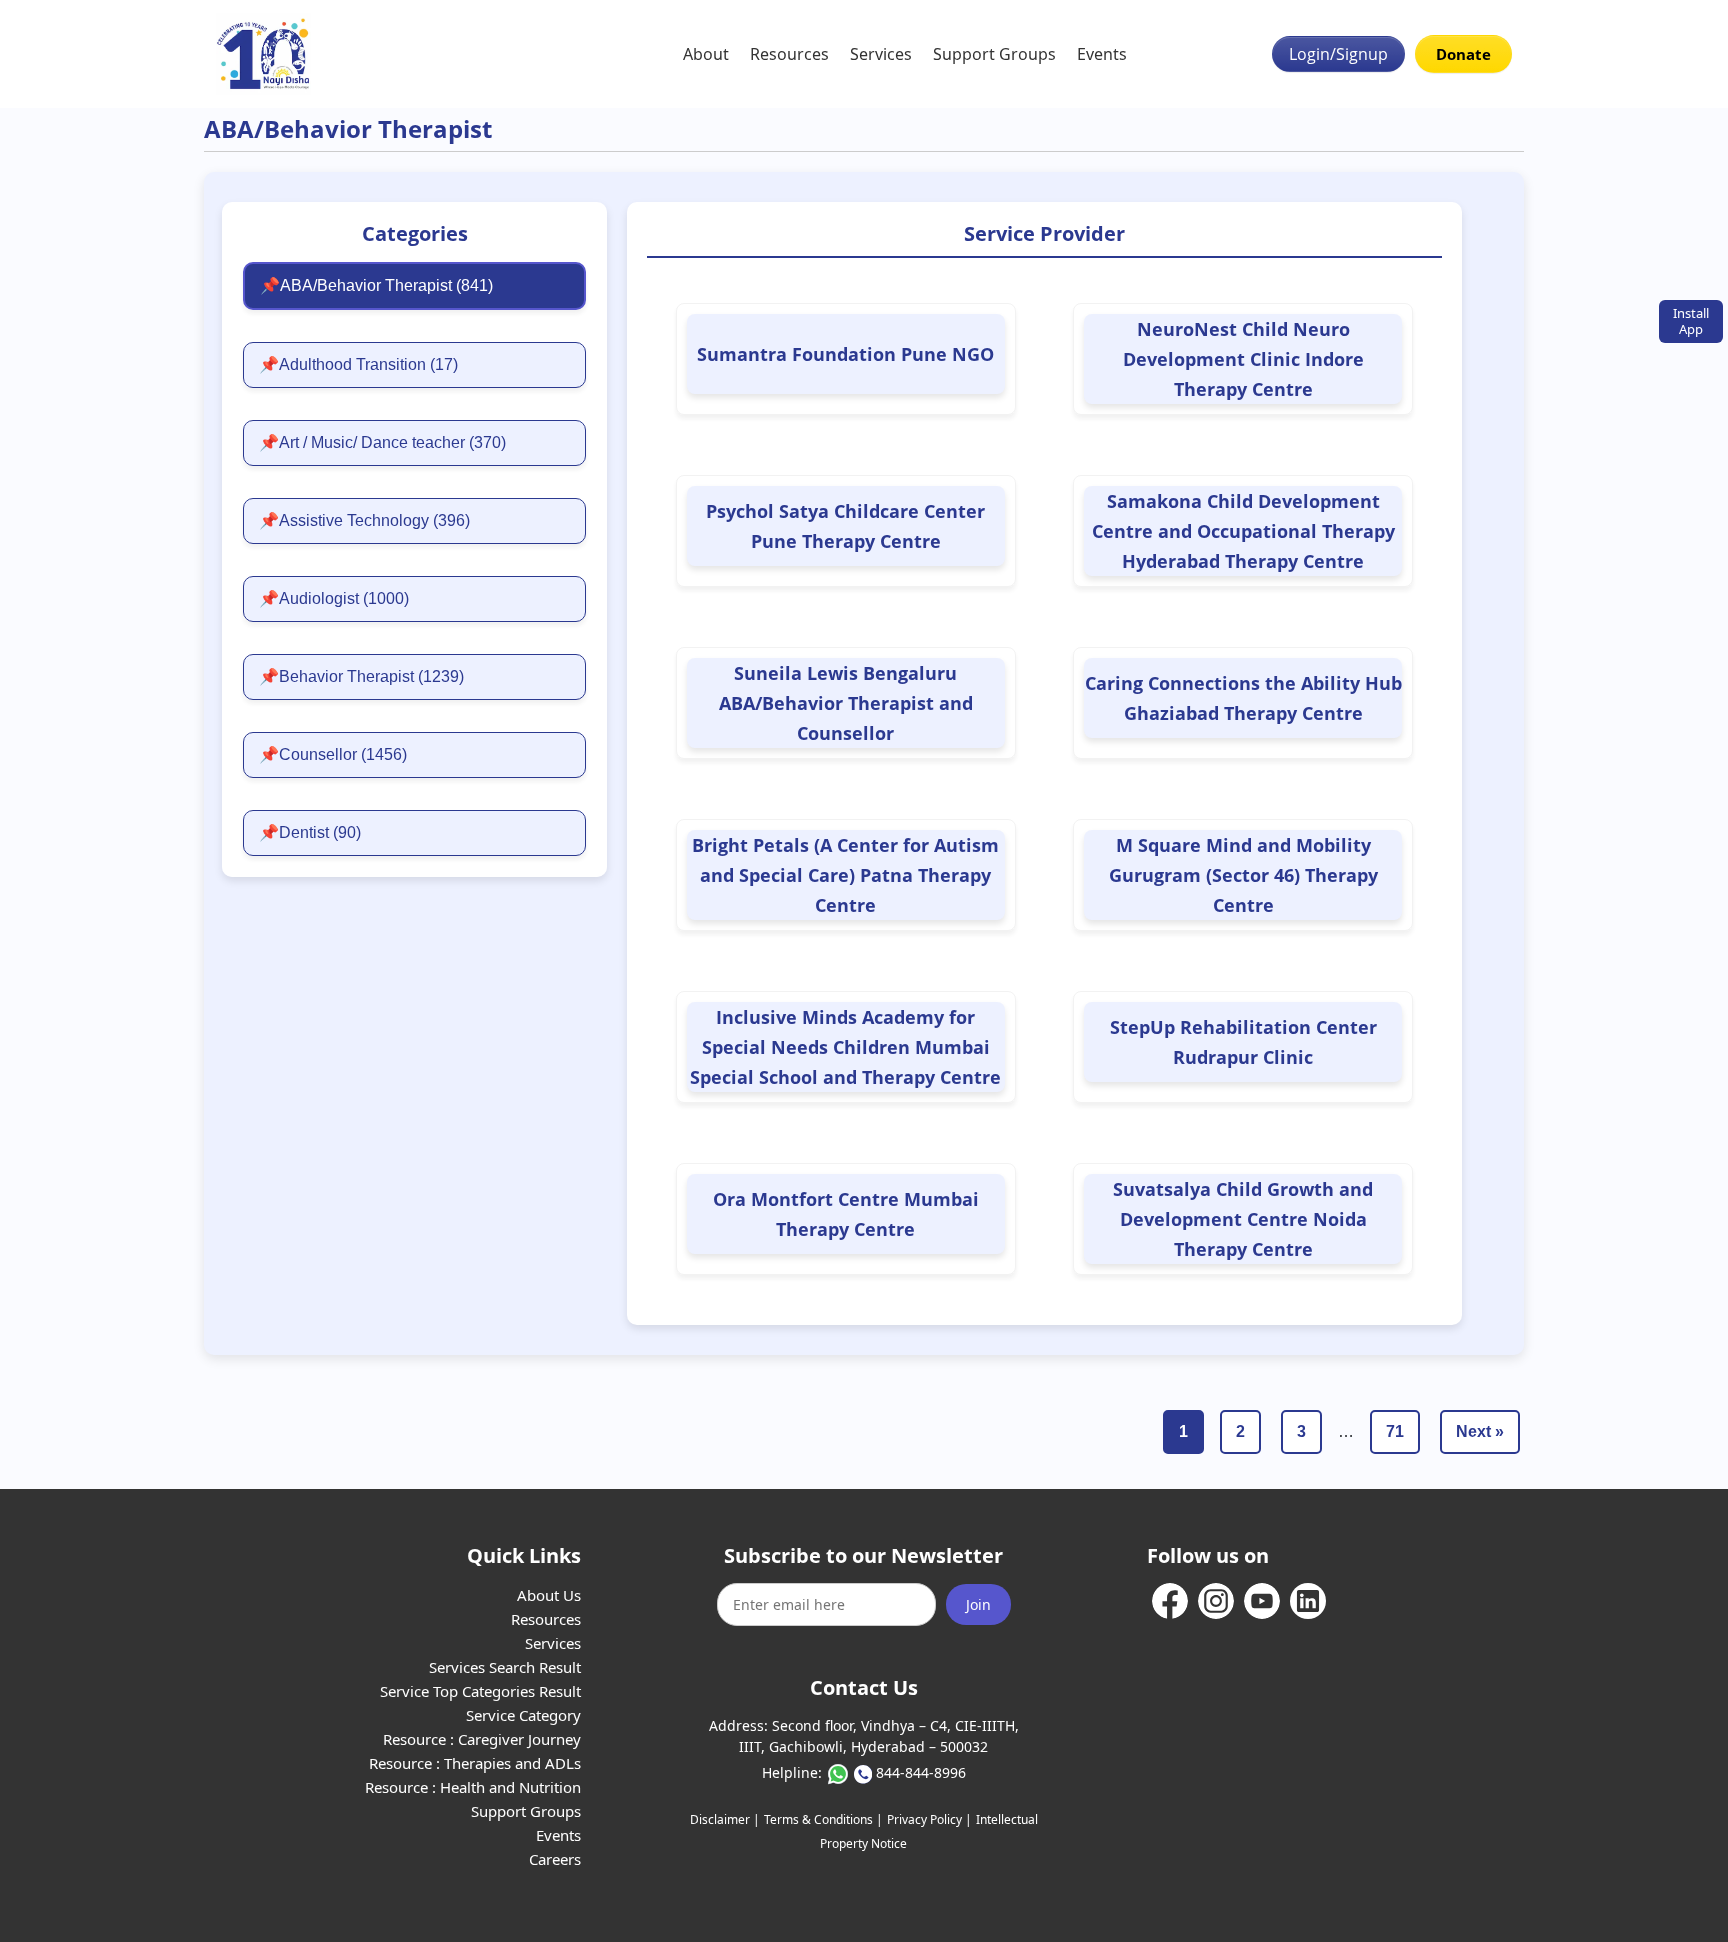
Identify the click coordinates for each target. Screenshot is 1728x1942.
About (706, 54)
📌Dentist (310, 832)
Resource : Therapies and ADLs (475, 1763)
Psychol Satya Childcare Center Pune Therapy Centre (845, 526)
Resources (789, 54)
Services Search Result (505, 1667)
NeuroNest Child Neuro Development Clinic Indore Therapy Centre (1243, 359)
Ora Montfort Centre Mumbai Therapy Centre (846, 1214)
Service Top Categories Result (480, 1691)
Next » (1480, 1431)
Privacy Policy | (929, 1819)
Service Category (523, 1715)
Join (978, 1604)
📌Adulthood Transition (358, 364)
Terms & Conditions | (823, 1819)
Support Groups (994, 54)
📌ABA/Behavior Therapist (376, 285)
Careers (555, 1859)
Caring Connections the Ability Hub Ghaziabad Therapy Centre (1243, 698)
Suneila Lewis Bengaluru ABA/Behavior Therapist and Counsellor (846, 703)
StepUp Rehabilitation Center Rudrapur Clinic (1243, 1042)
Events (1102, 54)
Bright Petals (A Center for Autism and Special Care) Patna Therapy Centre (845, 875)
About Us (549, 1595)
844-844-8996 (921, 1772)
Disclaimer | (725, 1819)
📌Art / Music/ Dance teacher (382, 442)
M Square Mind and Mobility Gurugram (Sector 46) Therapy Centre (1243, 875)
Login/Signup (1338, 54)
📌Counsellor (333, 754)
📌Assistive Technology (364, 520)
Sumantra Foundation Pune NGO (845, 354)
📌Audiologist (334, 598)
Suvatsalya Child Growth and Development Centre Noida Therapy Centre (1243, 1219)
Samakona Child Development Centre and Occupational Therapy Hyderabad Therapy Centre (1243, 531)
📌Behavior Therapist (361, 676)
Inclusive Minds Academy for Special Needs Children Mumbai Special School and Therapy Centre (845, 1047)
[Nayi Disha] (263, 54)
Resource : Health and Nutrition (473, 1787)
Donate (1463, 54)
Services (881, 54)
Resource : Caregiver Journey (482, 1739)
